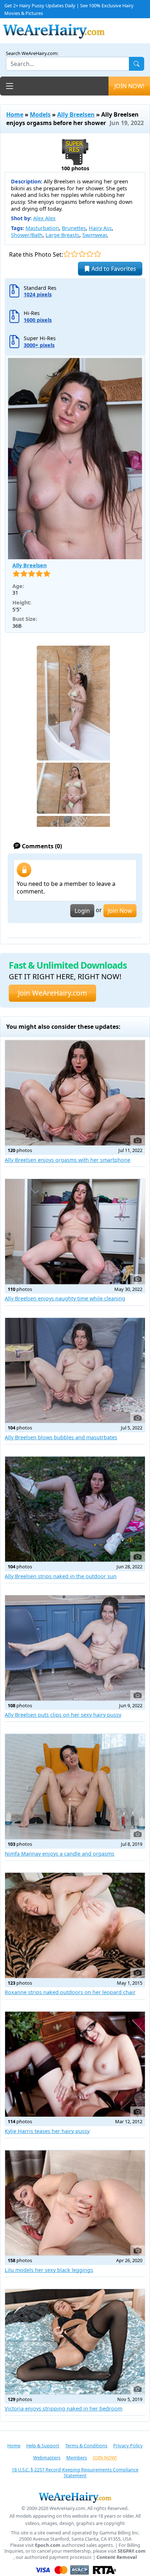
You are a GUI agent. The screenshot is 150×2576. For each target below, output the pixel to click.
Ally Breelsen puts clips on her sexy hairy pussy (63, 1715)
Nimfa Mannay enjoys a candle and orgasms (60, 1854)
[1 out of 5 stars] (67, 254)
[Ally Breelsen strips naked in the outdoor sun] (75, 1509)
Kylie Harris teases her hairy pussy (47, 2131)
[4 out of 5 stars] (90, 254)
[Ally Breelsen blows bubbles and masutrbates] (75, 1371)
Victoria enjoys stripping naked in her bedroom (64, 2408)
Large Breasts (62, 235)
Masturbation (42, 228)
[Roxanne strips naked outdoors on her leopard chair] (75, 1925)
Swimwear (94, 235)
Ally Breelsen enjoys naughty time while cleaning (65, 1298)
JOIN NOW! (129, 86)
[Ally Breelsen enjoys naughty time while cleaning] (75, 1232)
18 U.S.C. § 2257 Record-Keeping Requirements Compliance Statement (75, 2473)
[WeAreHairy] (75, 2497)
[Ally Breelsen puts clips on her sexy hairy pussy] (75, 1648)
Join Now (120, 911)
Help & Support (43, 2445)
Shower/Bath (27, 235)
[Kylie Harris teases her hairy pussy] (75, 2064)
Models (40, 114)
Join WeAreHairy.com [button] (52, 993)
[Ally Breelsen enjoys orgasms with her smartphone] (75, 1093)
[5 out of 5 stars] (97, 254)
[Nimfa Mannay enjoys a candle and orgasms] (75, 1787)
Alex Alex (44, 218)
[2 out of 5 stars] (74, 254)
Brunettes (74, 228)
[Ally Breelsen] (75, 459)
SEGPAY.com (132, 2551)
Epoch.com (48, 2545)
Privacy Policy (128, 2445)
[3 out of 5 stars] (82, 254)
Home (15, 114)
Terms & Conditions (86, 2445)
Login (82, 911)
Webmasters (47, 2458)
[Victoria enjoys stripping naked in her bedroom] (75, 2342)
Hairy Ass (100, 228)
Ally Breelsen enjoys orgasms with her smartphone (68, 1160)
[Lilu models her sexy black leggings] (75, 2203)
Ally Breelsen (76, 114)
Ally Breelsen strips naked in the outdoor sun (61, 1576)
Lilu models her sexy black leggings (49, 2270)
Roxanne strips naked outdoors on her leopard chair (70, 1992)
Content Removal (117, 2557)
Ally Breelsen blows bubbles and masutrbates (61, 1437)
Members (77, 2458)
